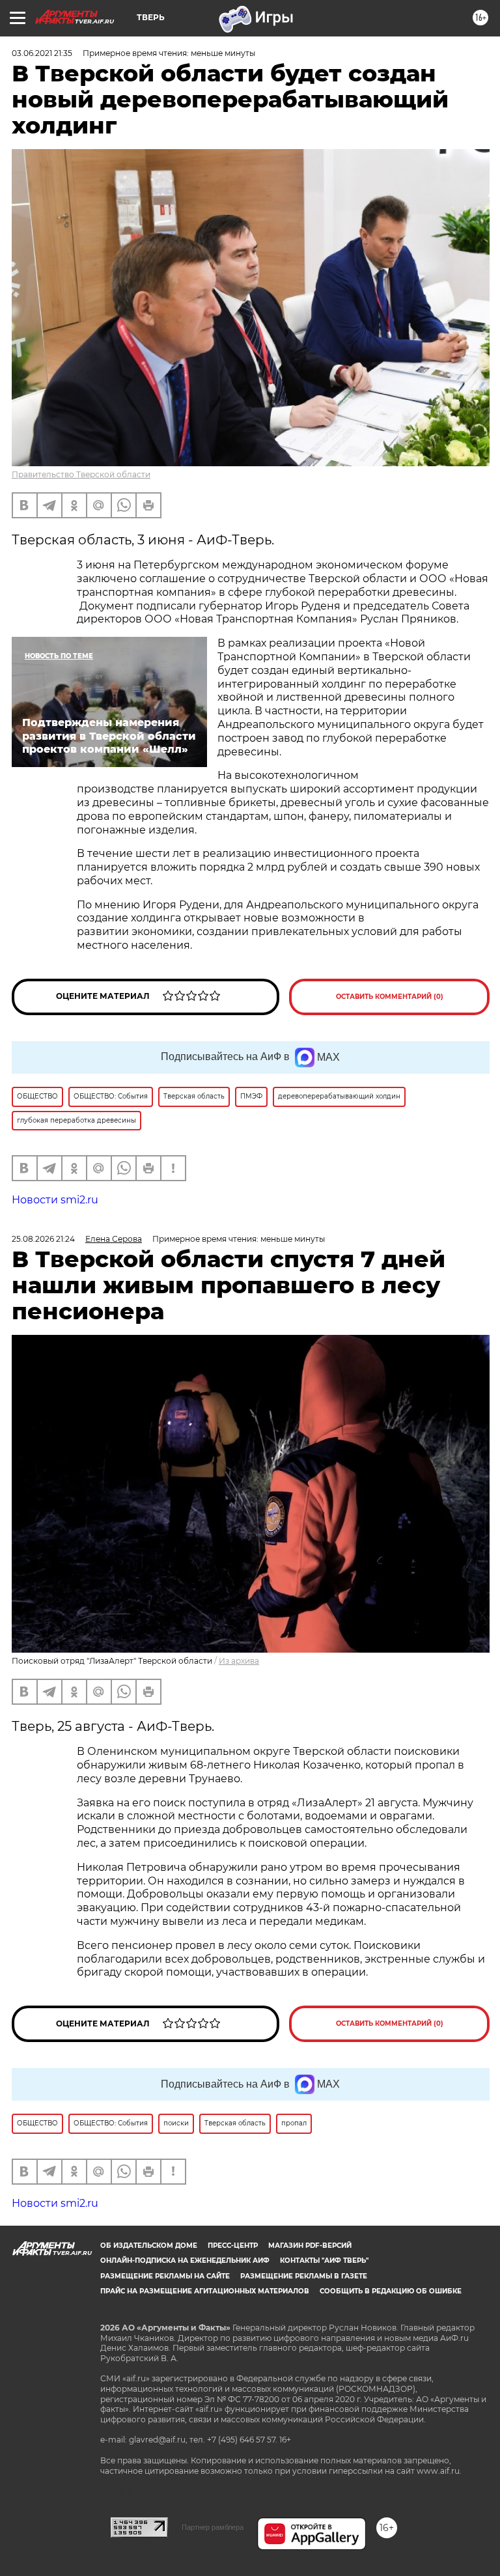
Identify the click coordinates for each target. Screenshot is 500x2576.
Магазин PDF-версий (310, 2246)
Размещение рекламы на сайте (165, 2276)
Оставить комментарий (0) (390, 997)
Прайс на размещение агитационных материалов (205, 2291)
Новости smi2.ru (55, 1200)
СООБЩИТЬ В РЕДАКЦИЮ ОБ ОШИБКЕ (391, 2291)
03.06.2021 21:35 (42, 53)
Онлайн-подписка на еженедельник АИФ (185, 2261)
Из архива (239, 1661)
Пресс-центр (233, 2246)
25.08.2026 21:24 (43, 1239)
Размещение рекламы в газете (304, 2276)
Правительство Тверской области (81, 474)
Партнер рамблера (213, 2527)
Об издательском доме (149, 2246)
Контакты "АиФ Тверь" (324, 2261)
